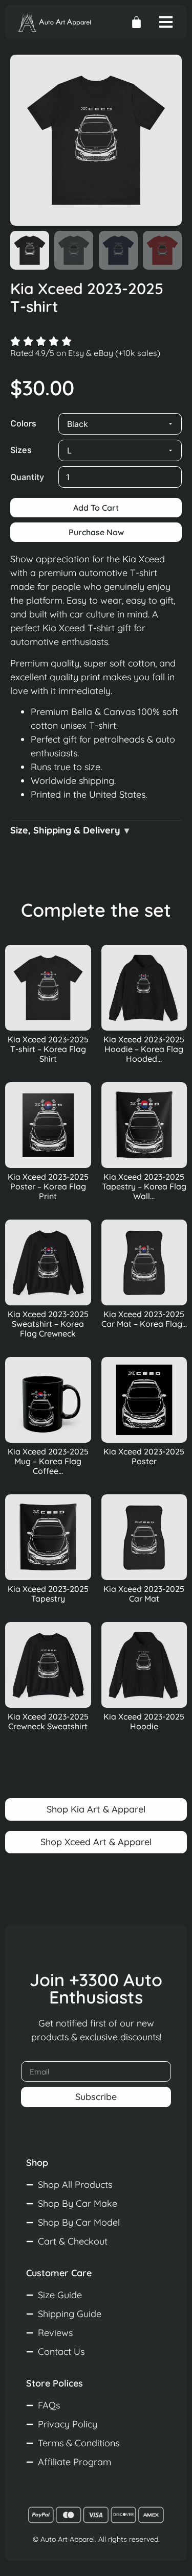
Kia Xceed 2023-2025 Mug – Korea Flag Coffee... (48, 1461)
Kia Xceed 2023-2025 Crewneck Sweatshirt (48, 1721)
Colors (23, 423)
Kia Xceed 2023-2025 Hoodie (144, 1721)
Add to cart (96, 508)
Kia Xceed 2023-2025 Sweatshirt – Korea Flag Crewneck (48, 1324)
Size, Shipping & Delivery (65, 830)
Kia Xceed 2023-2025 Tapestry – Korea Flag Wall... (144, 1186)
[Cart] (136, 22)
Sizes (21, 450)
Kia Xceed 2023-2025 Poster (144, 1456)
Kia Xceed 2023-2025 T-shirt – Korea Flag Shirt (48, 1049)
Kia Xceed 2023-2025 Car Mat (144, 1594)
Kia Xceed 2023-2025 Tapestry (48, 1594)
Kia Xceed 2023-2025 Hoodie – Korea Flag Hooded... (144, 1049)
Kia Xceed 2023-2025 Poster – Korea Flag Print (48, 1186)
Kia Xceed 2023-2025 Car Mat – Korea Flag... (144, 1319)
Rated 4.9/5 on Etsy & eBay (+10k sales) (85, 353)
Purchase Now (96, 532)
